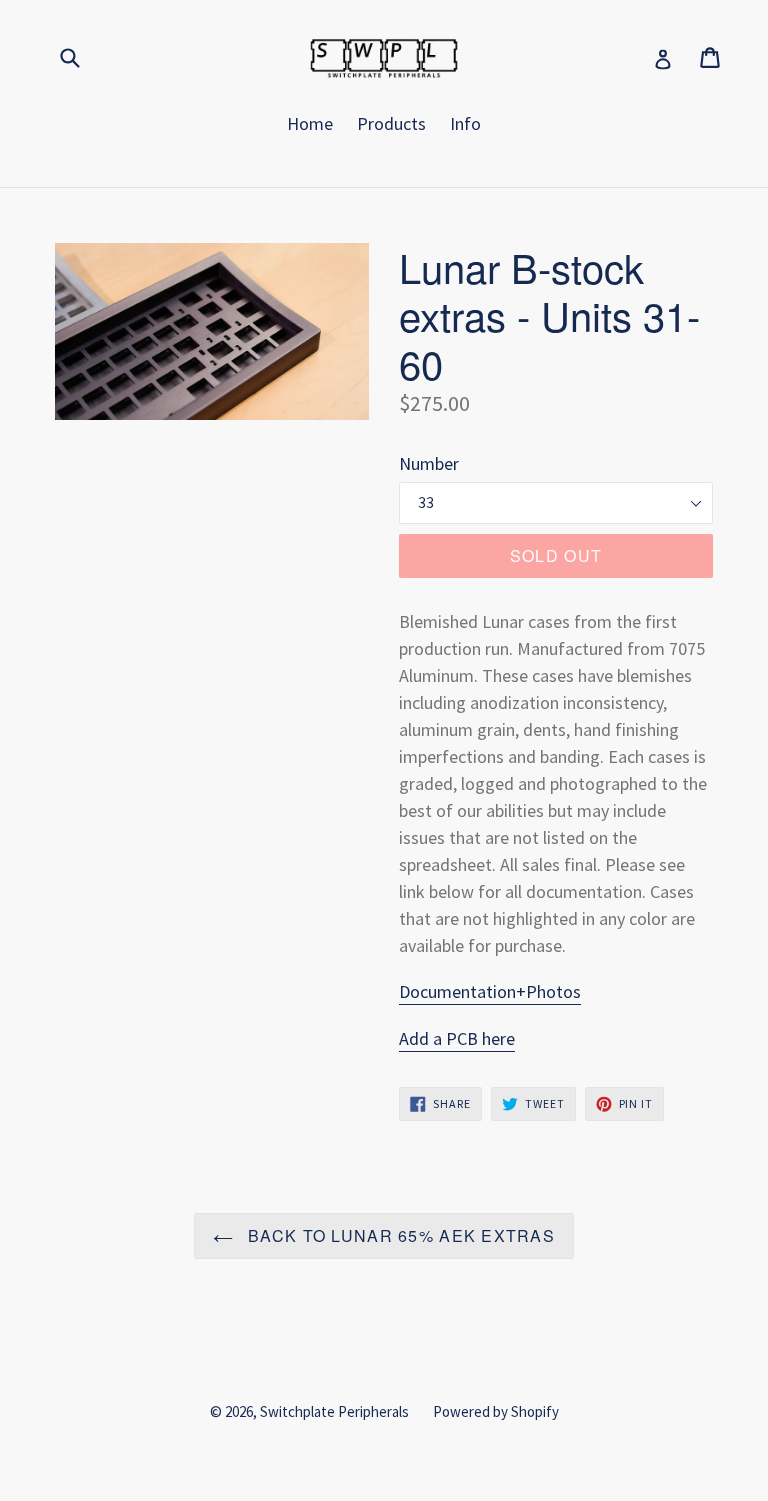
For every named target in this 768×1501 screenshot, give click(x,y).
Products (391, 123)
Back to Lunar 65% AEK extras (399, 1235)
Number (429, 463)
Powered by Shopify (496, 1411)
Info (465, 123)
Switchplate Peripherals (334, 1411)
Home (310, 123)
